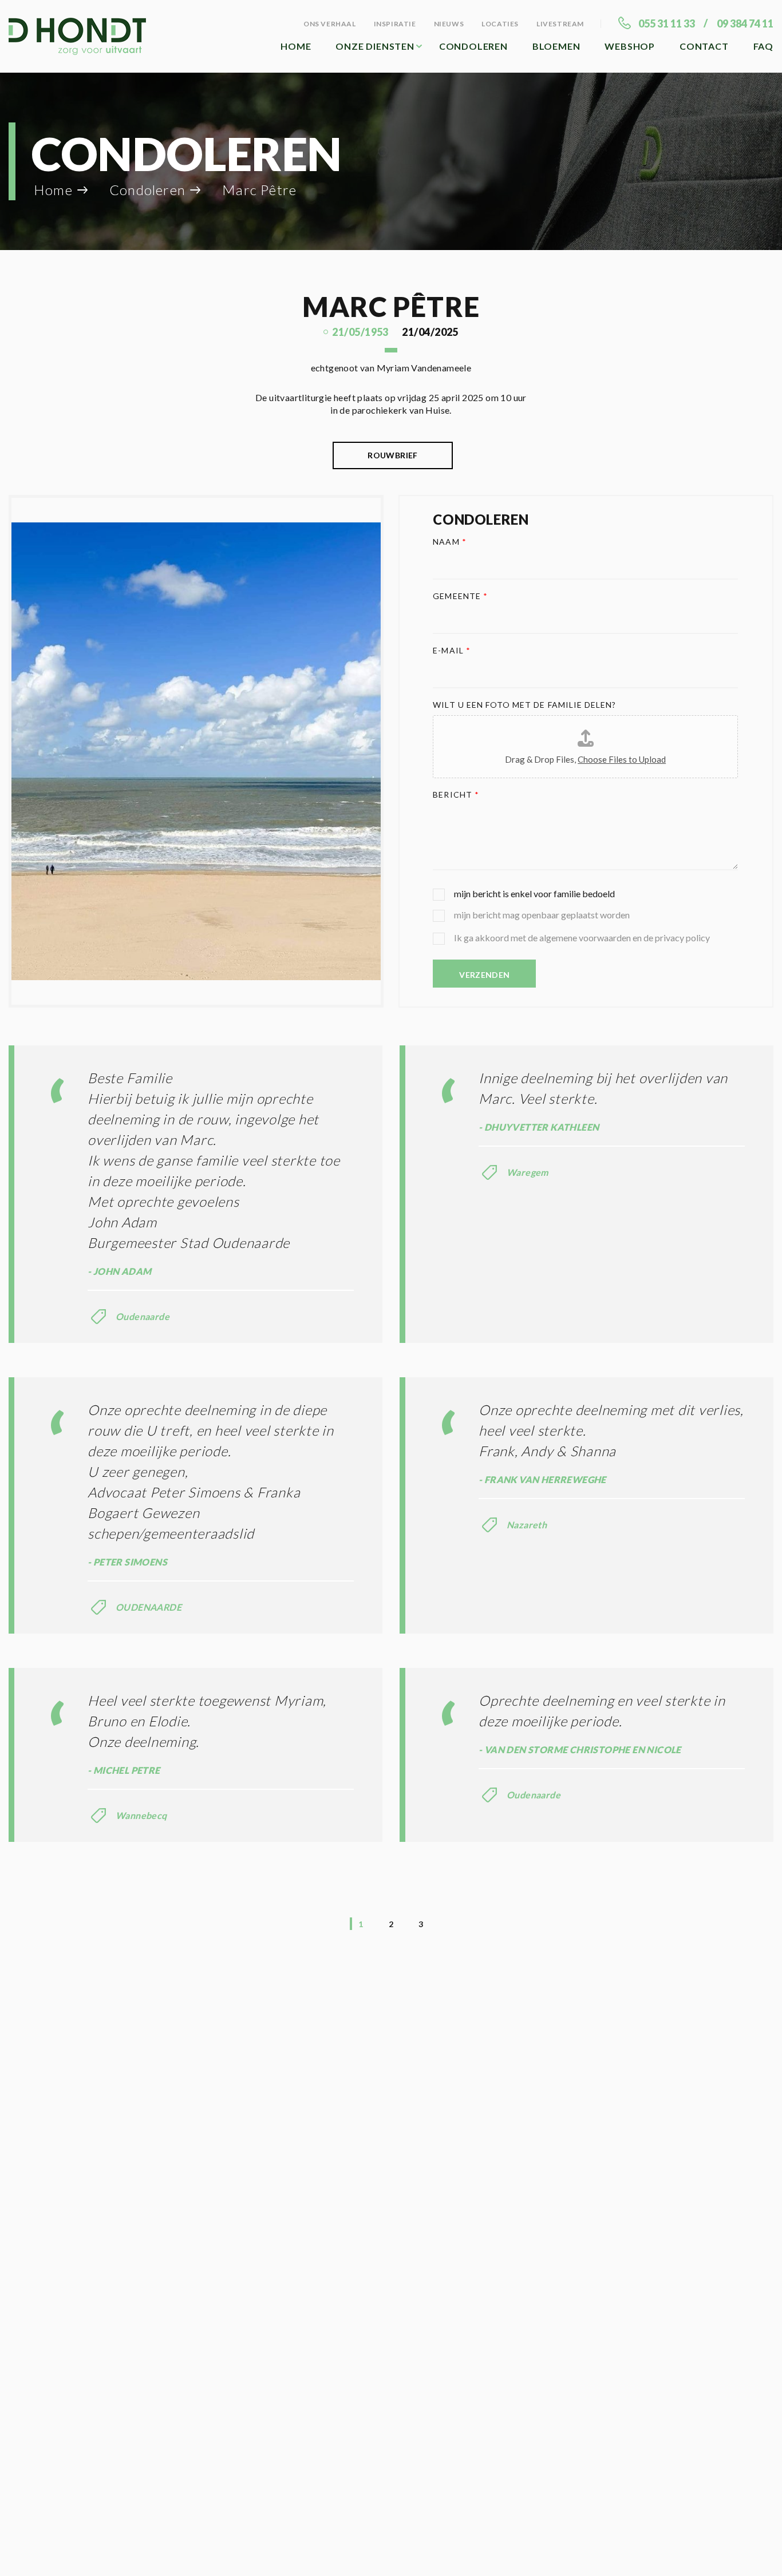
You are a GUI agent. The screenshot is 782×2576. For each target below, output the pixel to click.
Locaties (500, 24)
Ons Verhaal (330, 24)
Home (296, 46)
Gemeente (460, 596)
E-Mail (451, 650)
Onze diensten (375, 46)
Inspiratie (395, 24)
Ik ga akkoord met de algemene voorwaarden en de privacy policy (582, 938)
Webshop (630, 46)
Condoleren (473, 46)
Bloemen (556, 46)
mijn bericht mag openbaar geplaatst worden (542, 915)
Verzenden (484, 975)
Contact (704, 46)
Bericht (456, 794)
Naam (449, 542)
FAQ (763, 46)
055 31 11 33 (667, 23)
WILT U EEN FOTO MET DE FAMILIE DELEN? (524, 705)
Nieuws (449, 24)
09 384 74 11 (745, 23)
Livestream (560, 24)
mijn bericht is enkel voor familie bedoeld (534, 893)
